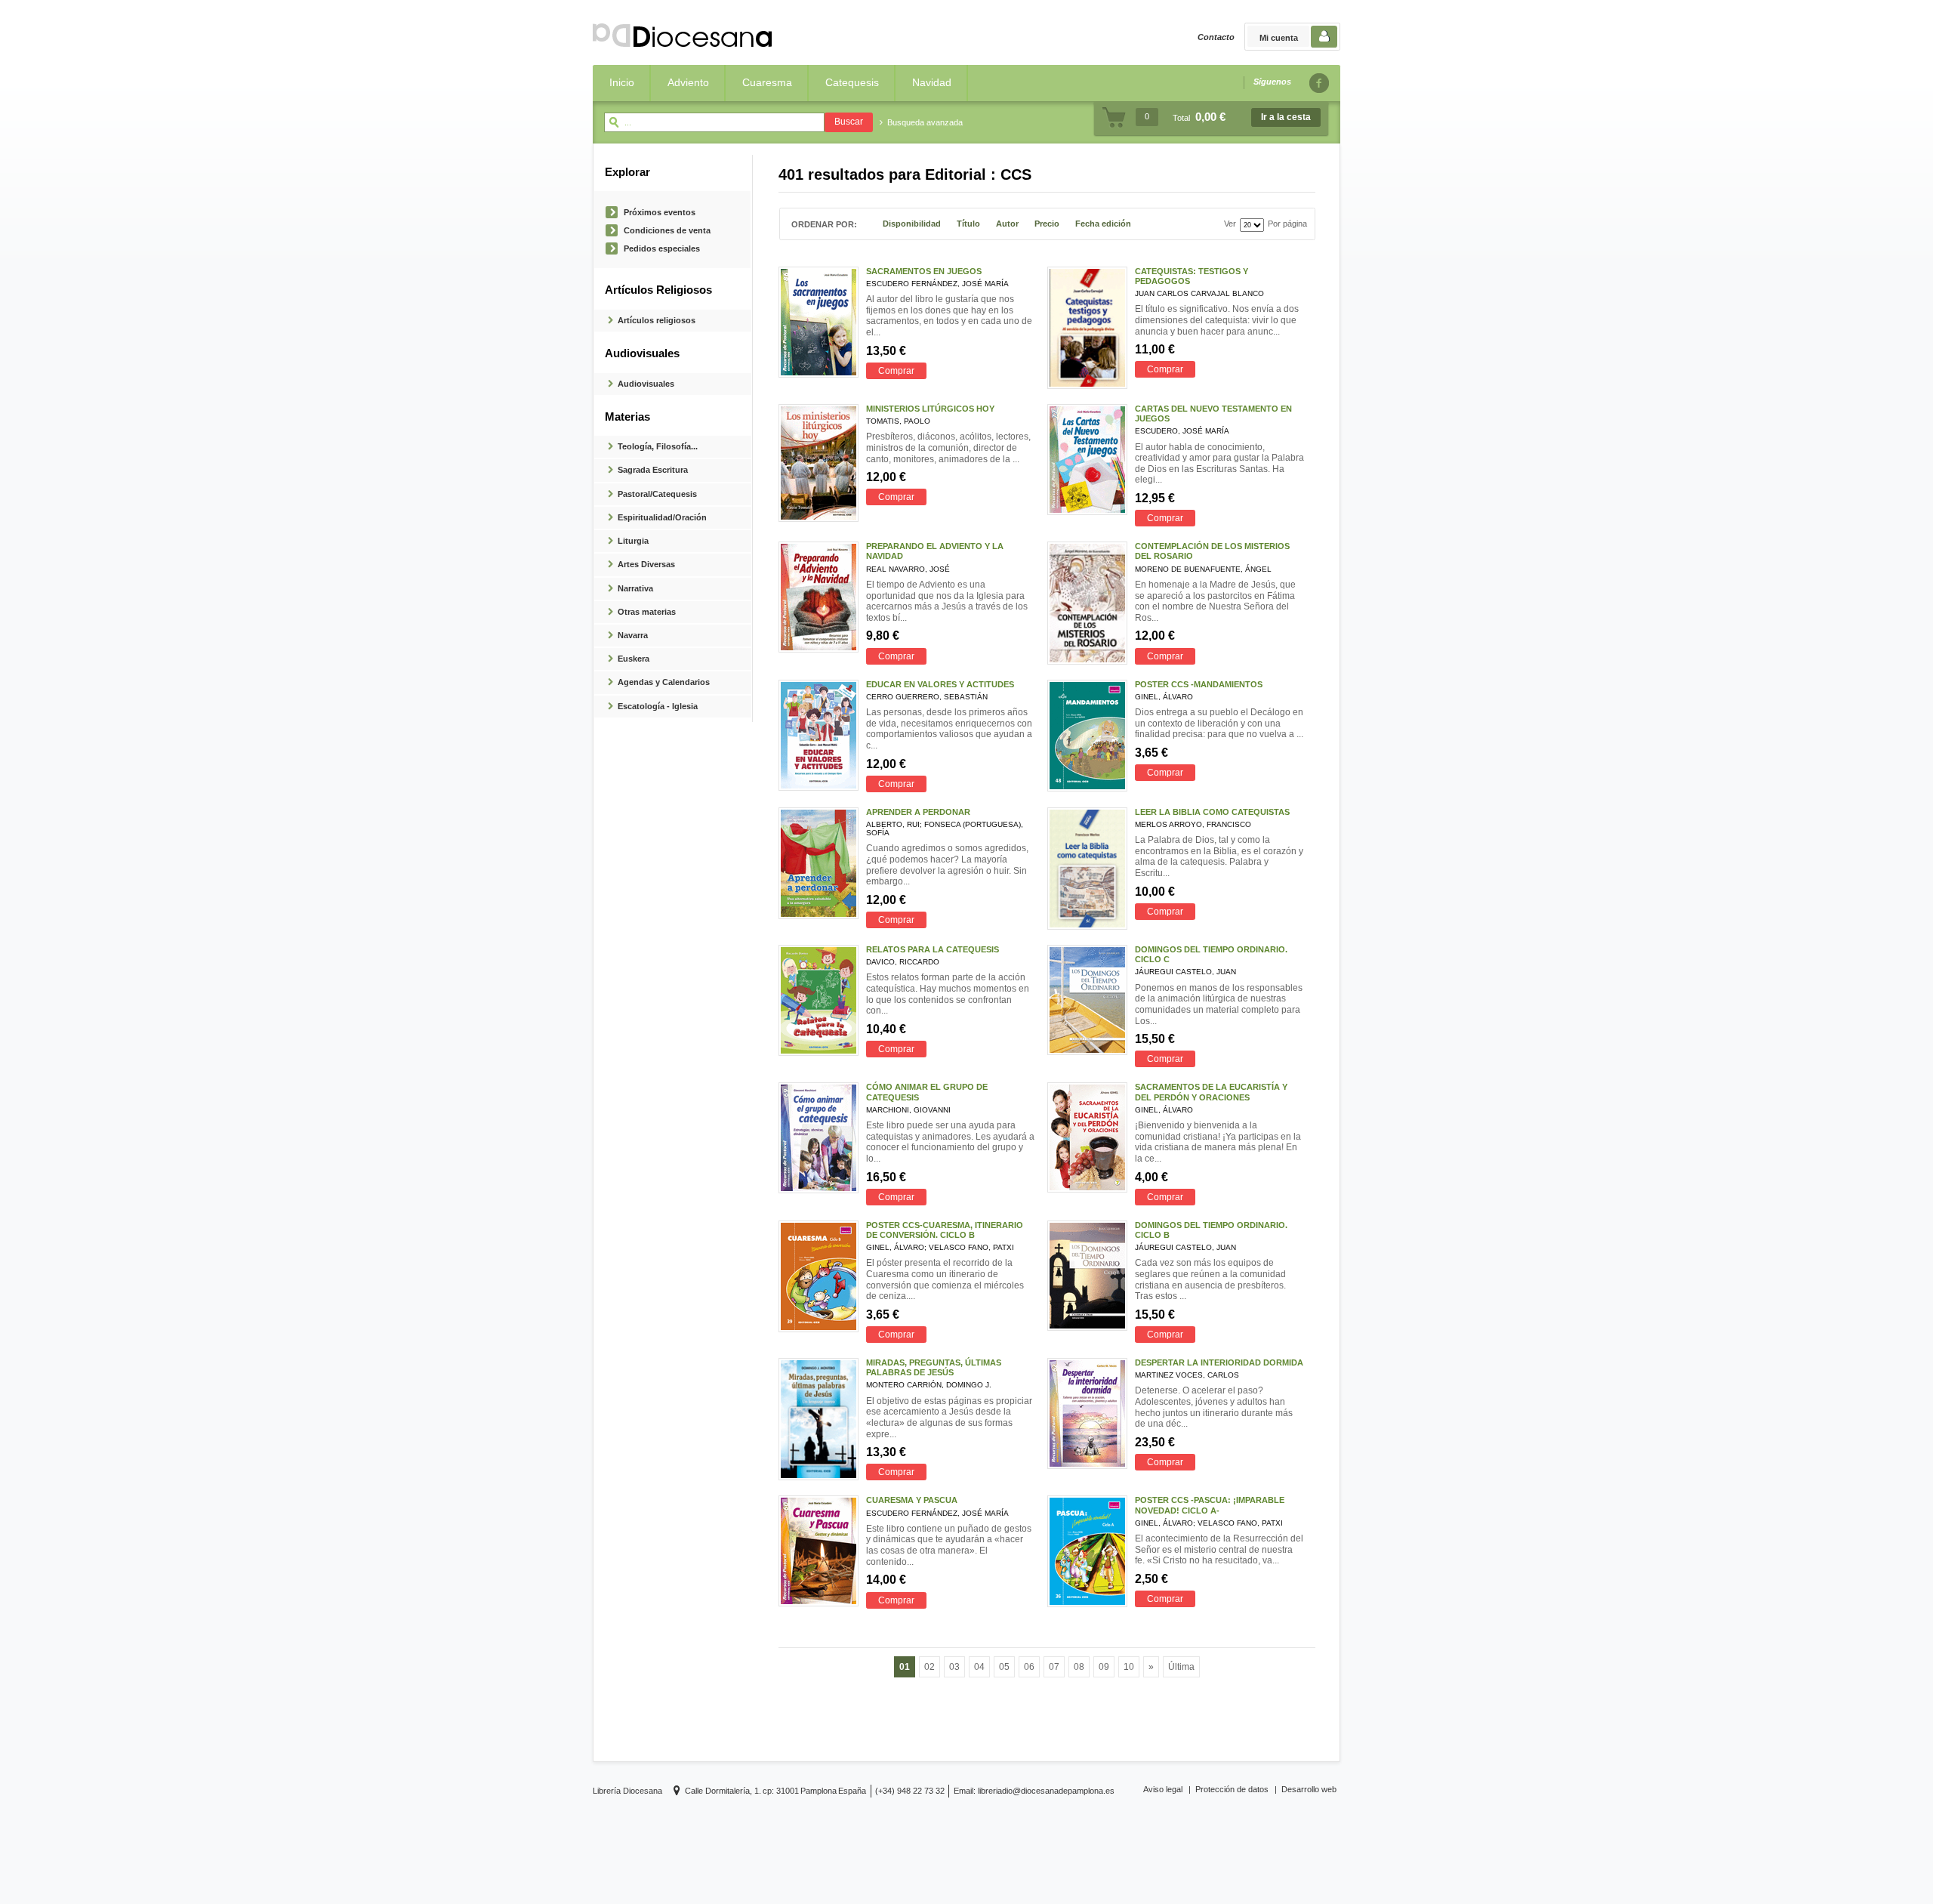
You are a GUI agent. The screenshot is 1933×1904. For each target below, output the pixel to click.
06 (1029, 1667)
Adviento (688, 82)
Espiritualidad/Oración (662, 517)
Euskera (634, 659)
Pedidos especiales (662, 248)
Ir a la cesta (1286, 117)
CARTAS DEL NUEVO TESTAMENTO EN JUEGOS (1213, 414)
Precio (1047, 224)
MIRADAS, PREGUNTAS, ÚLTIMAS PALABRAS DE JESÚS (934, 1367)
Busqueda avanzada (925, 122)
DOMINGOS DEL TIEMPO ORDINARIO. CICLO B (1211, 1230)
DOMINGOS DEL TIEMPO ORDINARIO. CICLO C (1211, 954)
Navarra (633, 635)
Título (968, 224)
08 (1079, 1667)
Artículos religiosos (657, 320)
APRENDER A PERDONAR (918, 812)
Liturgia (633, 541)
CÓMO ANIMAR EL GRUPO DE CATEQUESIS (927, 1092)
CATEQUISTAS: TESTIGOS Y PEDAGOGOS (1192, 276)
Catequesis (852, 82)
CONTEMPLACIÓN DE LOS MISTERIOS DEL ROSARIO (1212, 551)
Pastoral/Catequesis (657, 494)
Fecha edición (1103, 224)
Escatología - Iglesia (658, 706)
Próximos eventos (660, 212)
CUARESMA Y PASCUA (912, 1500)
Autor (1007, 224)
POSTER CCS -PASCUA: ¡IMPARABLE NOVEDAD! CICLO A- (1210, 1505)
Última (1181, 1667)
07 (1054, 1667)
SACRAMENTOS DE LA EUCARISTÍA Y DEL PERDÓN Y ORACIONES (1211, 1092)
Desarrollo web (1309, 1789)
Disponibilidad (912, 224)
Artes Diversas (646, 564)
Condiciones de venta (667, 230)
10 (1129, 1667)
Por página (1287, 224)
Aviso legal (1163, 1789)
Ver (1230, 224)
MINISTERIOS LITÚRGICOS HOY (930, 409)
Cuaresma (767, 82)
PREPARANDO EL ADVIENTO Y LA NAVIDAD (935, 551)
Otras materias (647, 612)
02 (930, 1667)
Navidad (932, 82)
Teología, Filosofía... (658, 446)
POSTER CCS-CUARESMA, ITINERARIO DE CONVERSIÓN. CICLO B (945, 1230)
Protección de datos (1232, 1789)
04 (979, 1667)
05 (1004, 1667)
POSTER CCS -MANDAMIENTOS (1199, 684)
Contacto (1216, 37)
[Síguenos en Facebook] (1318, 83)
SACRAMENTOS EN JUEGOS (924, 271)
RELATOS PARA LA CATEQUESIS (933, 949)
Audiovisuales (646, 384)
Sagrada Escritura (653, 470)
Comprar (896, 371)
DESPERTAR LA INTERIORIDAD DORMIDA (1219, 1362)
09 (1104, 1667)
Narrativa (635, 588)
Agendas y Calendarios (664, 682)
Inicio (622, 82)
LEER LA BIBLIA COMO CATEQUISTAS (1212, 812)
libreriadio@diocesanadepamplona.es (1046, 1791)
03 (954, 1667)
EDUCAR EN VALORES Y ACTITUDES (940, 684)
